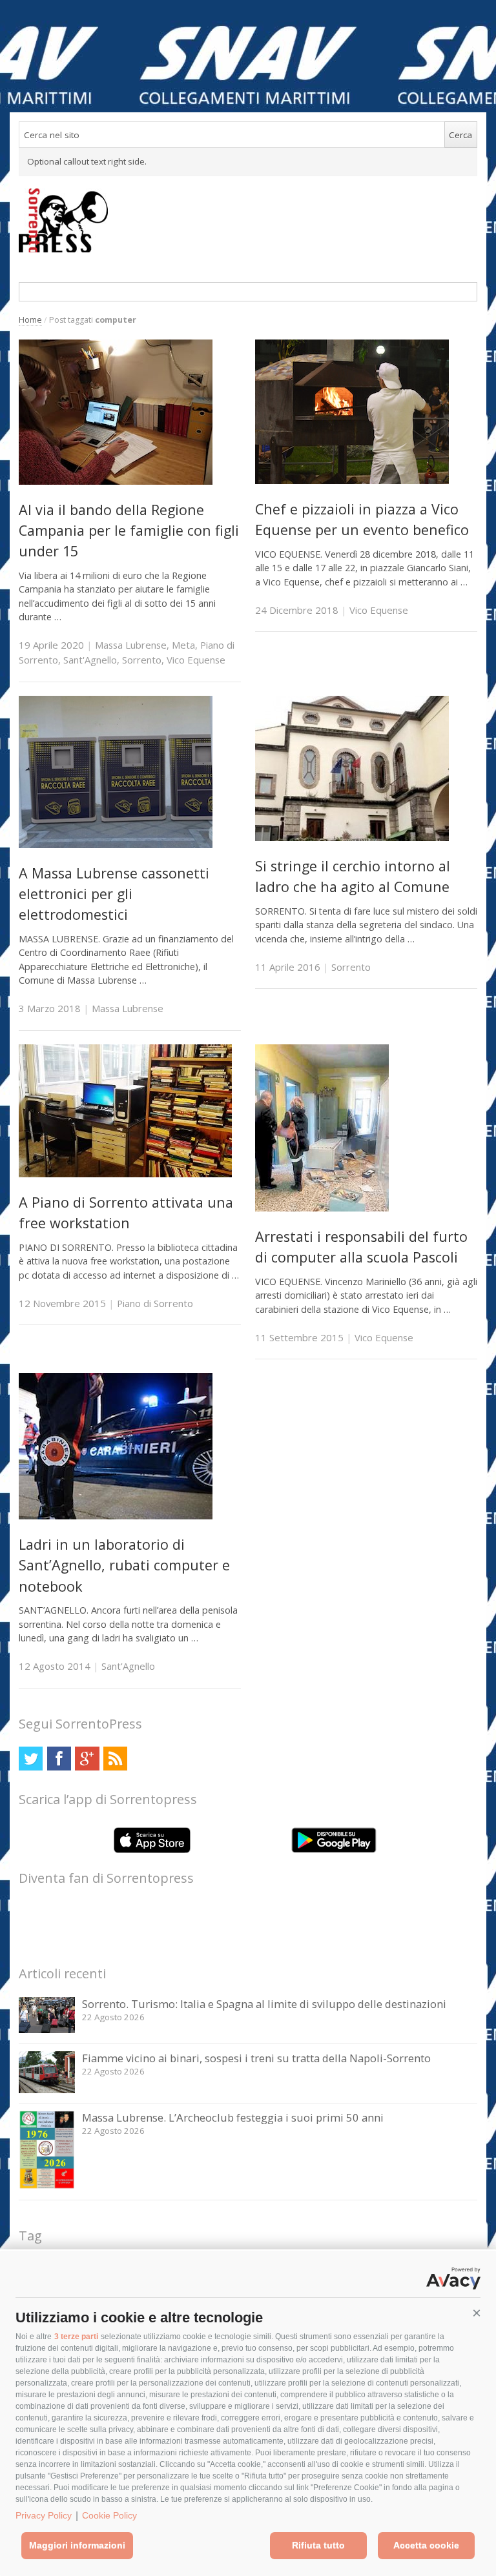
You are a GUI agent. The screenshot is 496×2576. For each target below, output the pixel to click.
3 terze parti (76, 2337)
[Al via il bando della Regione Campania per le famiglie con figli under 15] (116, 481)
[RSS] (115, 1759)
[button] (477, 2313)
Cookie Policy (109, 2515)
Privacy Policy (44, 2515)
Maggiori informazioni (77, 2545)
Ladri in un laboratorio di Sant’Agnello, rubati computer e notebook (124, 1565)
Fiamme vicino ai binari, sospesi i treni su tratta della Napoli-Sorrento (256, 2058)
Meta (183, 645)
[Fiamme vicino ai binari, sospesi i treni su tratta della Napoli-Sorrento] (47, 2090)
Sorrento (142, 660)
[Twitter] (31, 1759)
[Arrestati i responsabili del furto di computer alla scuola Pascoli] (322, 1208)
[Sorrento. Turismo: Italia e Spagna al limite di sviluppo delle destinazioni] (47, 2030)
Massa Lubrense (131, 645)
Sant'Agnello (90, 660)
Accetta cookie (426, 2545)
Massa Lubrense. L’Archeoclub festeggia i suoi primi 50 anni (233, 2117)
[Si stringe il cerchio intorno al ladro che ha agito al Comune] (352, 837)
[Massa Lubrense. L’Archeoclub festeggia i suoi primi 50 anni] (47, 2186)
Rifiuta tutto (318, 2545)
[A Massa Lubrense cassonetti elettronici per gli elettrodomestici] (116, 845)
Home (30, 320)
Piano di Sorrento (155, 1303)
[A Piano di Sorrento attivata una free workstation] (125, 1174)
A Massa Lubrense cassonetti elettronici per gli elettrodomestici (114, 894)
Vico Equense (196, 660)
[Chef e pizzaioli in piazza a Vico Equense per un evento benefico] (352, 481)
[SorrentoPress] (248, 220)
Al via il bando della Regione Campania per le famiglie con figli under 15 (129, 531)
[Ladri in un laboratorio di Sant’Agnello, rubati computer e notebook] (116, 1516)
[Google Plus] (87, 1759)
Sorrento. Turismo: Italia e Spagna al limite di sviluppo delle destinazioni (264, 2004)
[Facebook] (59, 1759)
